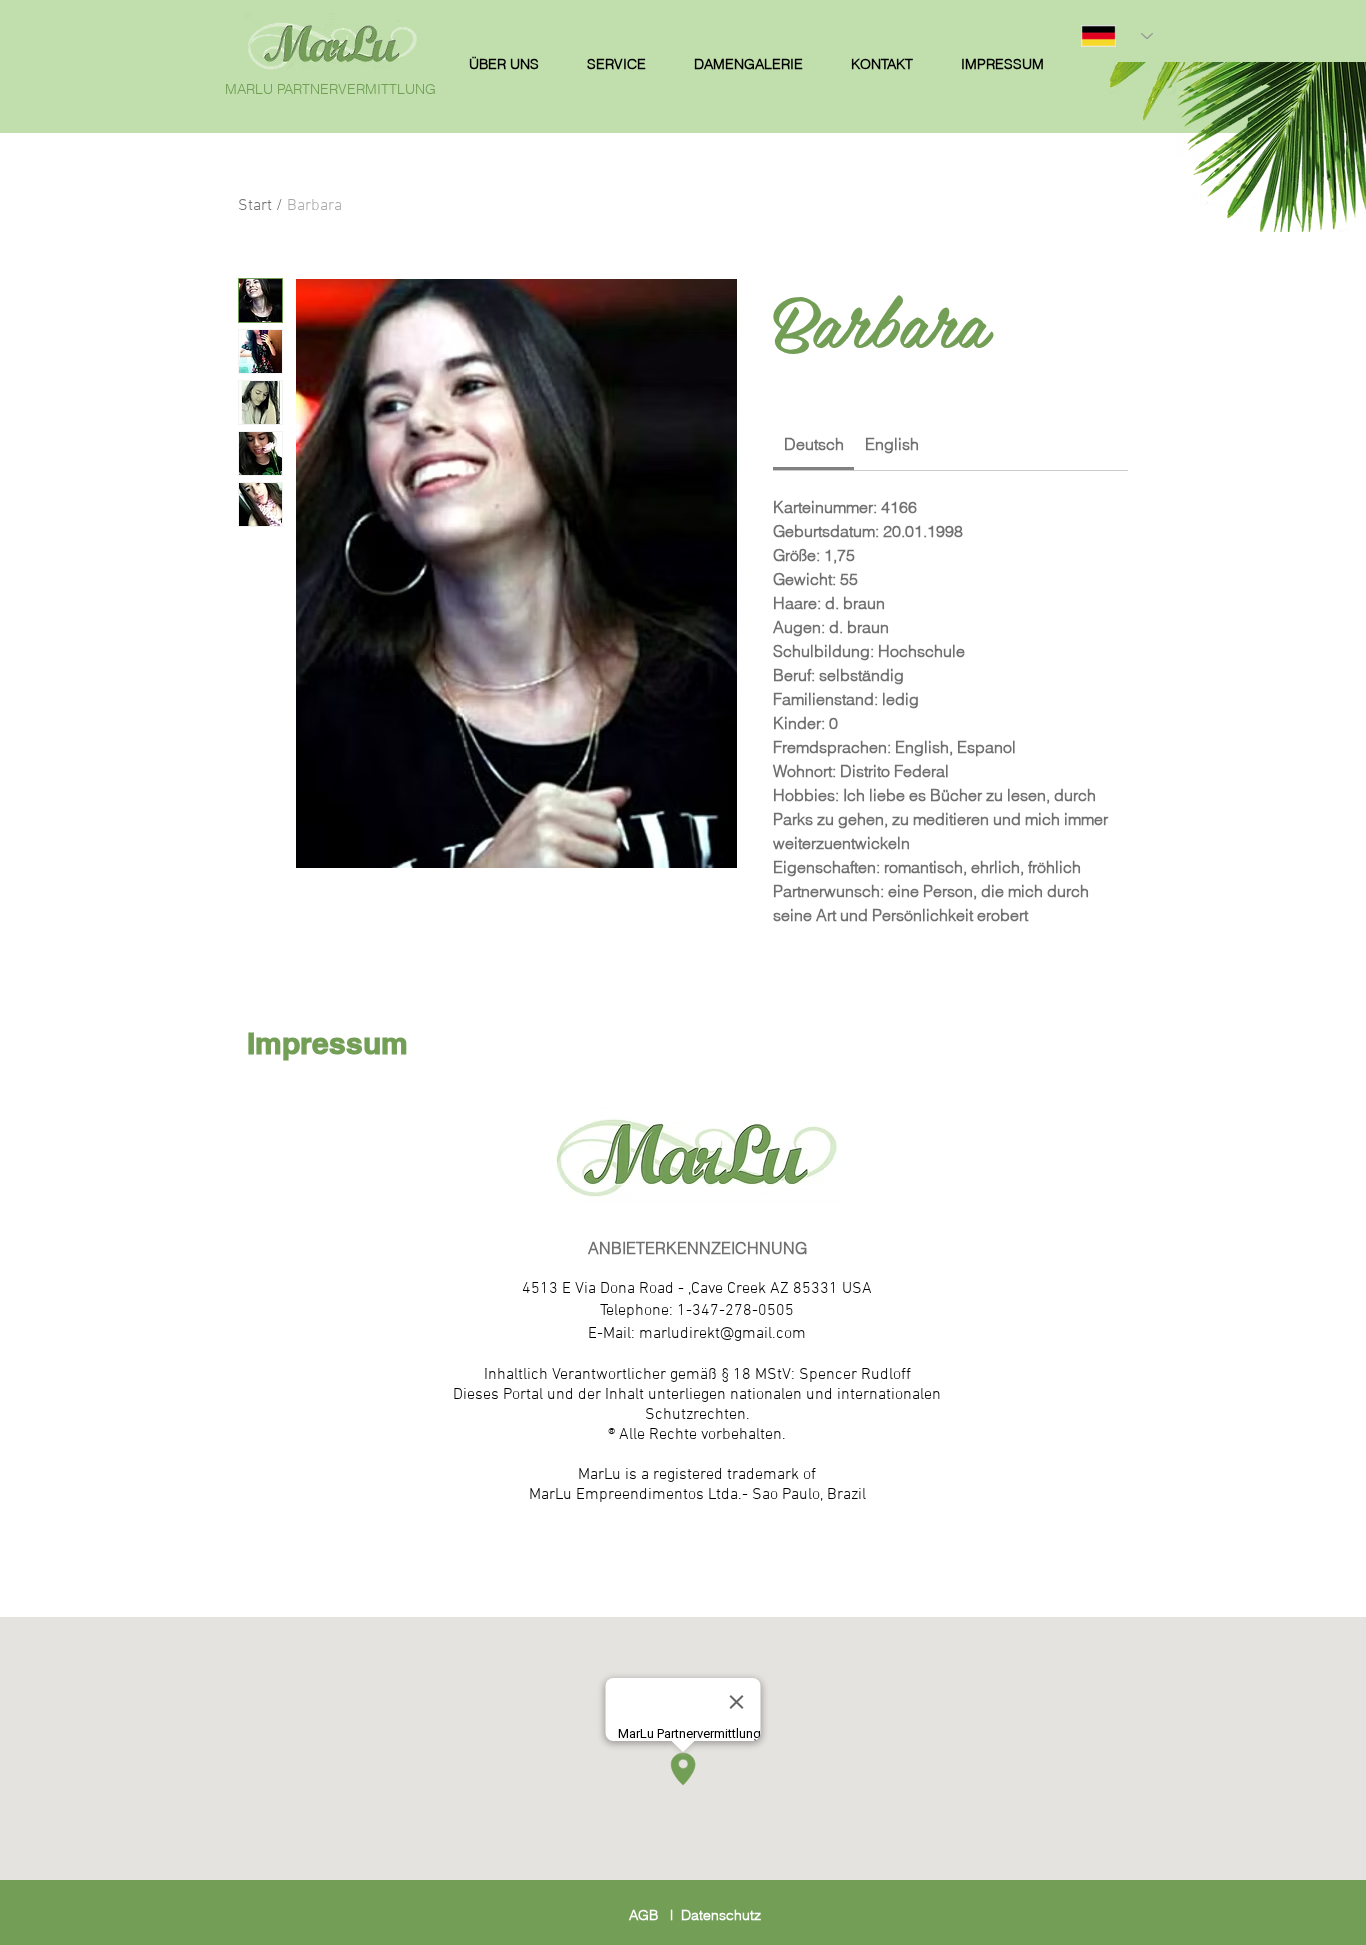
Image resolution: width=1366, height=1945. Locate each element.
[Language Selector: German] (1117, 36)
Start (255, 206)
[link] (814, 444)
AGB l (655, 1915)
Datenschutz (721, 1915)
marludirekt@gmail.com (722, 1334)
